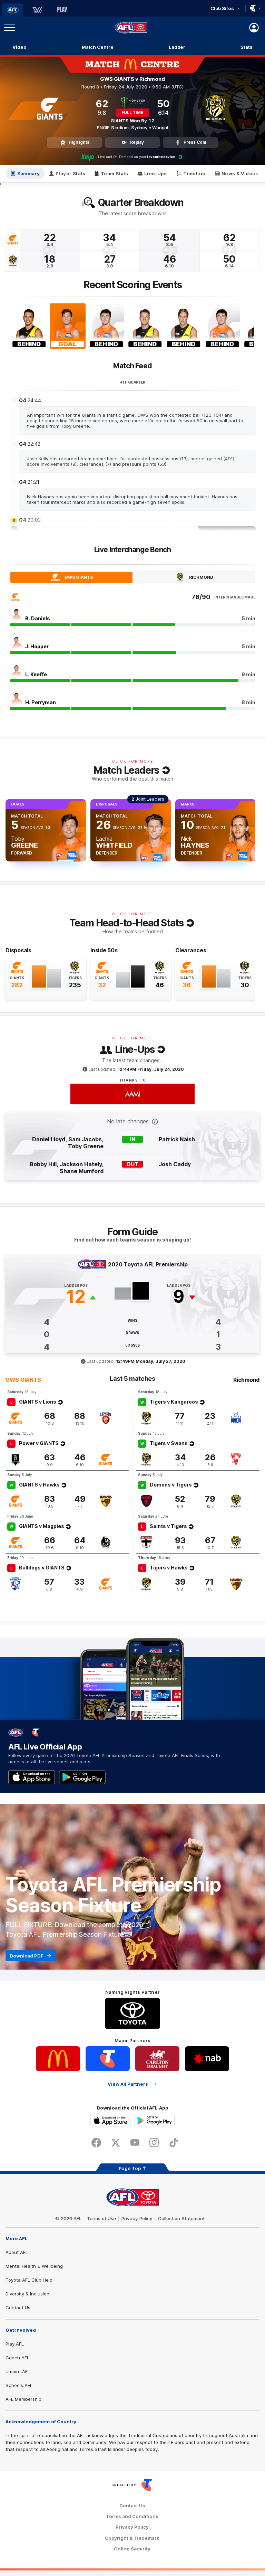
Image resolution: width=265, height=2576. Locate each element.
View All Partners (128, 2084)
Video (19, 47)
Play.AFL (15, 2344)
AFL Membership (23, 2399)
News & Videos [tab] (240, 173)
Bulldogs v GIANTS (42, 1568)
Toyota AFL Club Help (29, 2280)
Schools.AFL (19, 2385)
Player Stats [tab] (71, 173)
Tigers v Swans (169, 1443)
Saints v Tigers (168, 1526)
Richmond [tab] (201, 577)
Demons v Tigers (171, 1485)
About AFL (17, 2252)
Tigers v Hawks (169, 1568)
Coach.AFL (17, 2358)
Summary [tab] (29, 173)
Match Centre (98, 47)
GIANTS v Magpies (42, 1526)
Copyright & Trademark (132, 2538)
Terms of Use (101, 2218)
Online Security (132, 2549)
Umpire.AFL (18, 2371)
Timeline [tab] (194, 173)
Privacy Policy (137, 2218)
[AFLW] (37, 10)
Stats (247, 47)
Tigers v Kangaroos (174, 1402)
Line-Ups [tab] (155, 173)
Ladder (177, 47)
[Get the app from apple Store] (32, 1777)
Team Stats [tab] (115, 173)
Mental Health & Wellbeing (34, 2266)
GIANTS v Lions (38, 1402)
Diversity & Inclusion (27, 2294)
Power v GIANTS (39, 1443)
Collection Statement (181, 2218)
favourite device (161, 157)
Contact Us (18, 2308)
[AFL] (12, 10)
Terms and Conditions (132, 2516)
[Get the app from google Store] (82, 1777)
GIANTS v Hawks (39, 1485)
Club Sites (222, 8)
